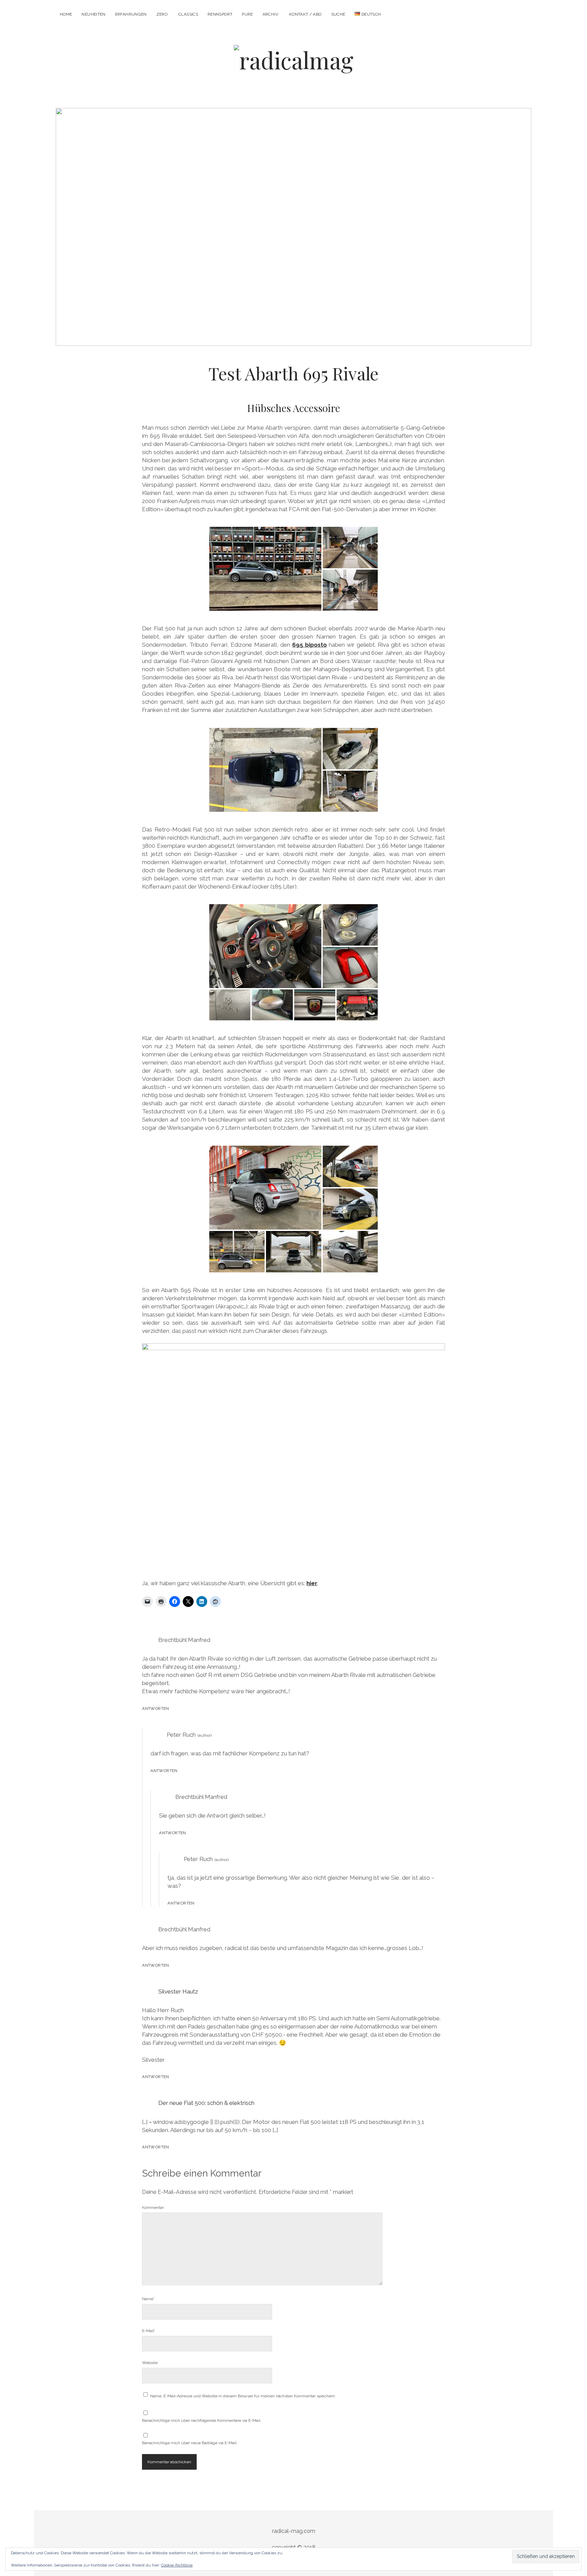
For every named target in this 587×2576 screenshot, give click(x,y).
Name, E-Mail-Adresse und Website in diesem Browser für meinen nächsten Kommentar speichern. (243, 2396)
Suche (338, 14)
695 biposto (309, 645)
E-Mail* (149, 2331)
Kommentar (153, 2207)
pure (247, 14)
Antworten (155, 1709)
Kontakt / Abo (305, 14)
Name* (148, 2299)
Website (150, 2363)
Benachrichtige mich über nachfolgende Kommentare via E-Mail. (202, 2420)
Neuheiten (93, 14)
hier (312, 1583)
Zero (162, 14)
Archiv (270, 14)
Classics (188, 14)
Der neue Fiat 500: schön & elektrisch (206, 2103)
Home (66, 14)
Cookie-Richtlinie (177, 2565)
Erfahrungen (131, 14)
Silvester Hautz (178, 1991)
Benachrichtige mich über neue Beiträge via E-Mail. (190, 2443)
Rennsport (220, 14)
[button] (265, 569)
